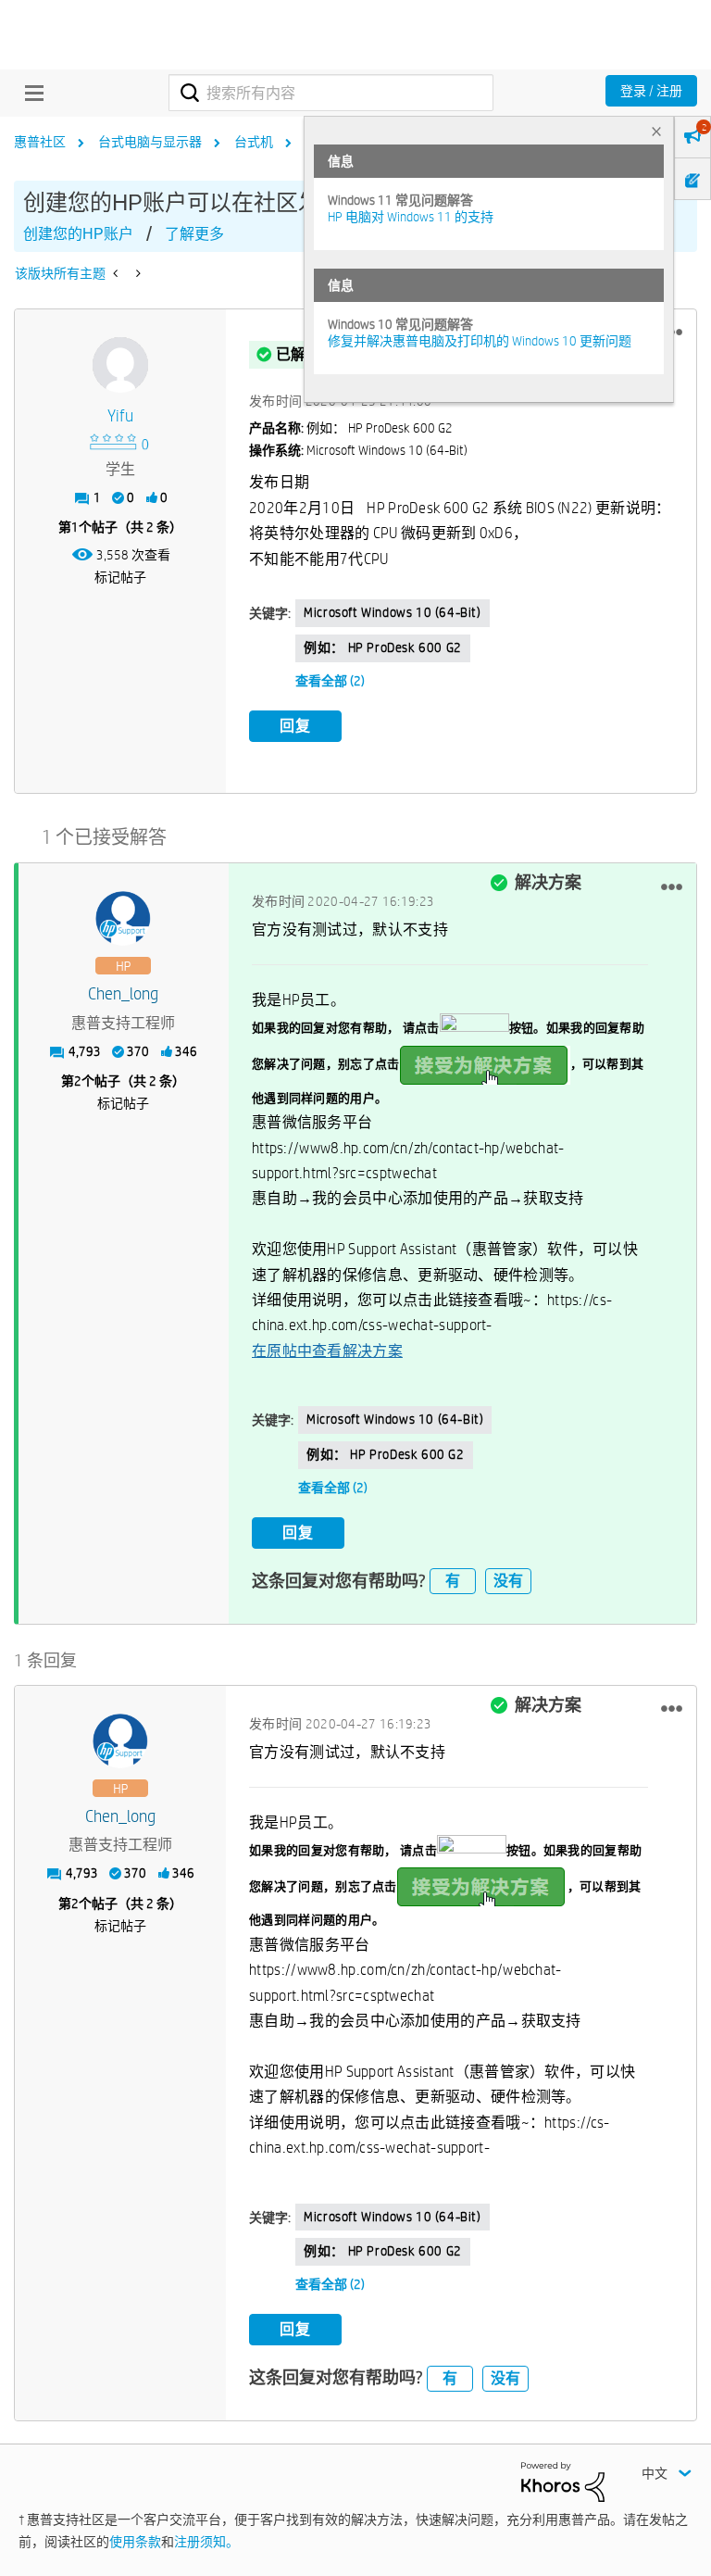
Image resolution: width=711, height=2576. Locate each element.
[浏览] (30, 93)
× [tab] (656, 131)
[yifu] (120, 365)
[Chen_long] (123, 919)
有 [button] (453, 1581)
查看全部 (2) (330, 681)
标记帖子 (120, 577)
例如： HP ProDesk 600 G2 (383, 647)
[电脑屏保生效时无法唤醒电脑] (137, 273)
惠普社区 (40, 142)
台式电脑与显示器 (150, 142)
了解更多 (194, 234)
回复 (295, 726)
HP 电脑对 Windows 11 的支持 (411, 217)
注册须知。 (206, 2542)
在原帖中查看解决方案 (327, 1351)
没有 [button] (508, 1581)
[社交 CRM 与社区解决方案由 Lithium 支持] (563, 2481)
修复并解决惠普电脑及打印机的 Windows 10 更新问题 (480, 341)
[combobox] (331, 93)
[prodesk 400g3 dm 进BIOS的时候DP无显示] (117, 273)
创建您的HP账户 (78, 234)
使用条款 (135, 2542)
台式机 (254, 142)
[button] (672, 886)
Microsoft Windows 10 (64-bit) (392, 612)
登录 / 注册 (651, 91)
